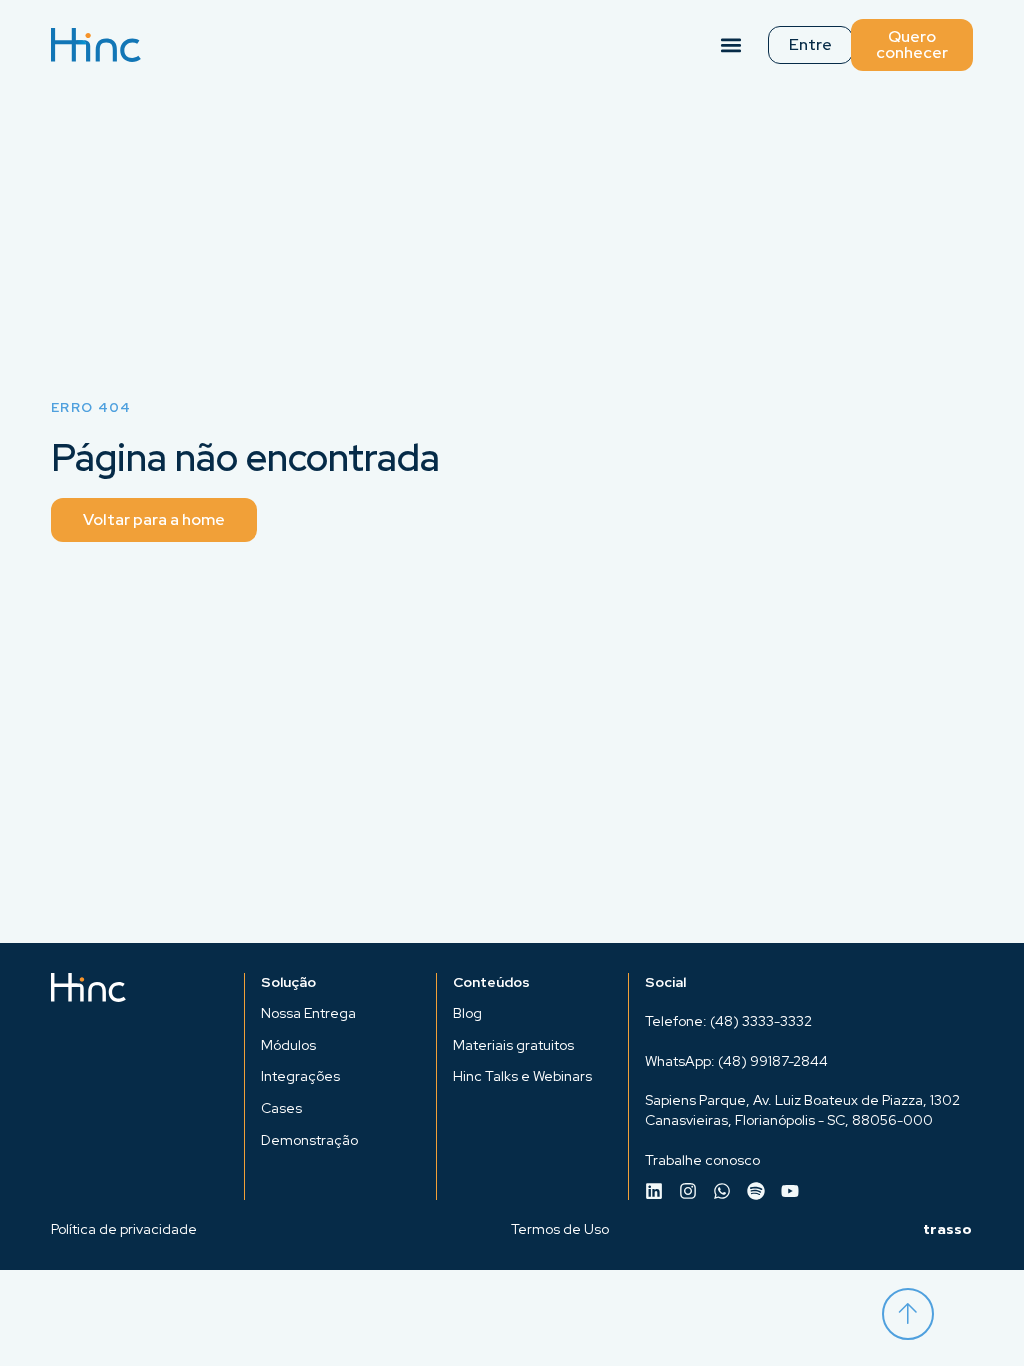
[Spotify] (756, 1191)
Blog (467, 1013)
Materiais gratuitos (513, 1045)
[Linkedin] (654, 1191)
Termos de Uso (560, 1229)
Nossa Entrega (308, 1013)
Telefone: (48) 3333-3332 (728, 1021)
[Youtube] (790, 1191)
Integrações (300, 1076)
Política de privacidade (124, 1229)
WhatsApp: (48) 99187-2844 (736, 1061)
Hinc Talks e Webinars (522, 1076)
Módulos (288, 1045)
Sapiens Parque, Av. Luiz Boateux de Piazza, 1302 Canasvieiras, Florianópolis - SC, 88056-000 (802, 1110)
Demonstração (309, 1140)
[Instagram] (688, 1191)
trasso (948, 1229)
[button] (731, 45)
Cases (281, 1108)
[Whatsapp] (722, 1191)
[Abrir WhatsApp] (974, 1315)
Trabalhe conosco (702, 1160)
